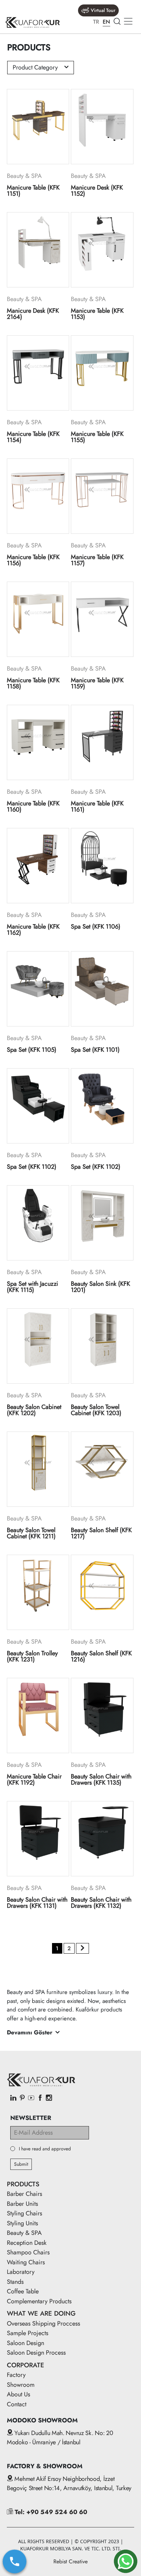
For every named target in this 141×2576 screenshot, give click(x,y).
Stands (15, 2282)
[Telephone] (15, 2561)
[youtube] (31, 2098)
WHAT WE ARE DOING (41, 2313)
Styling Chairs (24, 2213)
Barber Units (22, 2204)
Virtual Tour (103, 10)
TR (96, 22)
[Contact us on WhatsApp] (126, 2561)
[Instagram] (49, 2098)
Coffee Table (23, 2291)
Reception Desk (27, 2243)
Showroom (21, 2385)
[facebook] (40, 2098)
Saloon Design (25, 2343)
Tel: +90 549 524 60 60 (50, 2512)
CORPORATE (25, 2365)
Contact (17, 2404)
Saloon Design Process (36, 2353)
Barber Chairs (24, 2194)
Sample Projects (28, 2333)
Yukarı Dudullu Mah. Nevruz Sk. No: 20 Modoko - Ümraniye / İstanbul (60, 2438)
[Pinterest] (22, 2098)
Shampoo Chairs (28, 2252)
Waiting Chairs (26, 2262)
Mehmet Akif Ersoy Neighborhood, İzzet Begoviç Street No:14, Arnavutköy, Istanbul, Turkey (69, 2483)
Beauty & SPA (24, 2233)
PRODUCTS (23, 2184)
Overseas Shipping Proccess (43, 2323)
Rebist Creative (70, 2561)
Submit (21, 2164)
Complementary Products (39, 2301)
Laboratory (21, 2272)
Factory (16, 2375)
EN (106, 22)
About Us (18, 2394)
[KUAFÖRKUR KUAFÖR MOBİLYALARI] (33, 22)
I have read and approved (45, 2149)
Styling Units (22, 2223)
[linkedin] (13, 2098)
